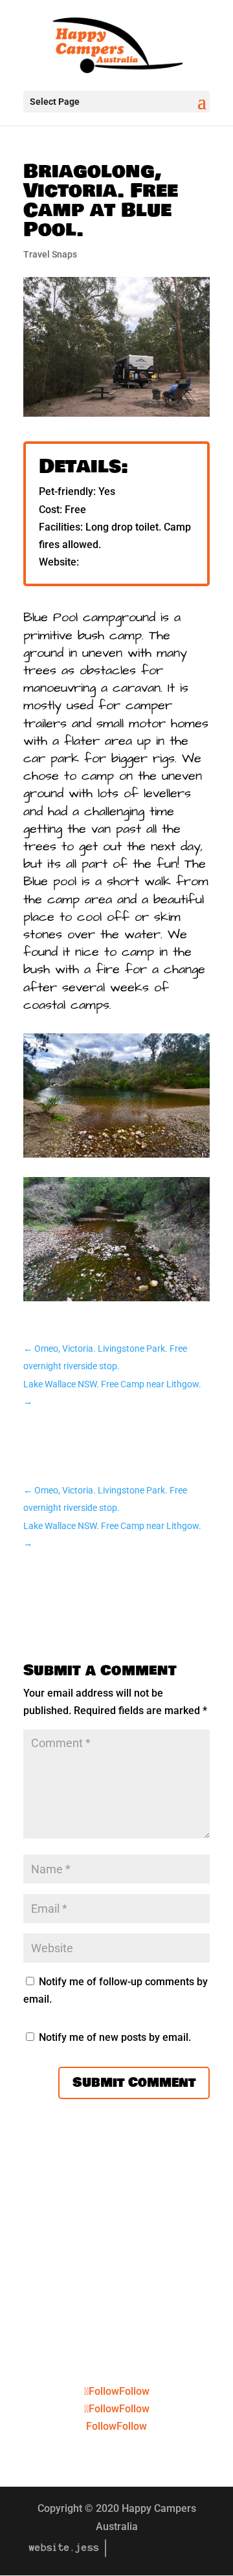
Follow (134, 2391)
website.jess (64, 2548)
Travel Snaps (50, 254)
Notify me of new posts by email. (115, 2037)
